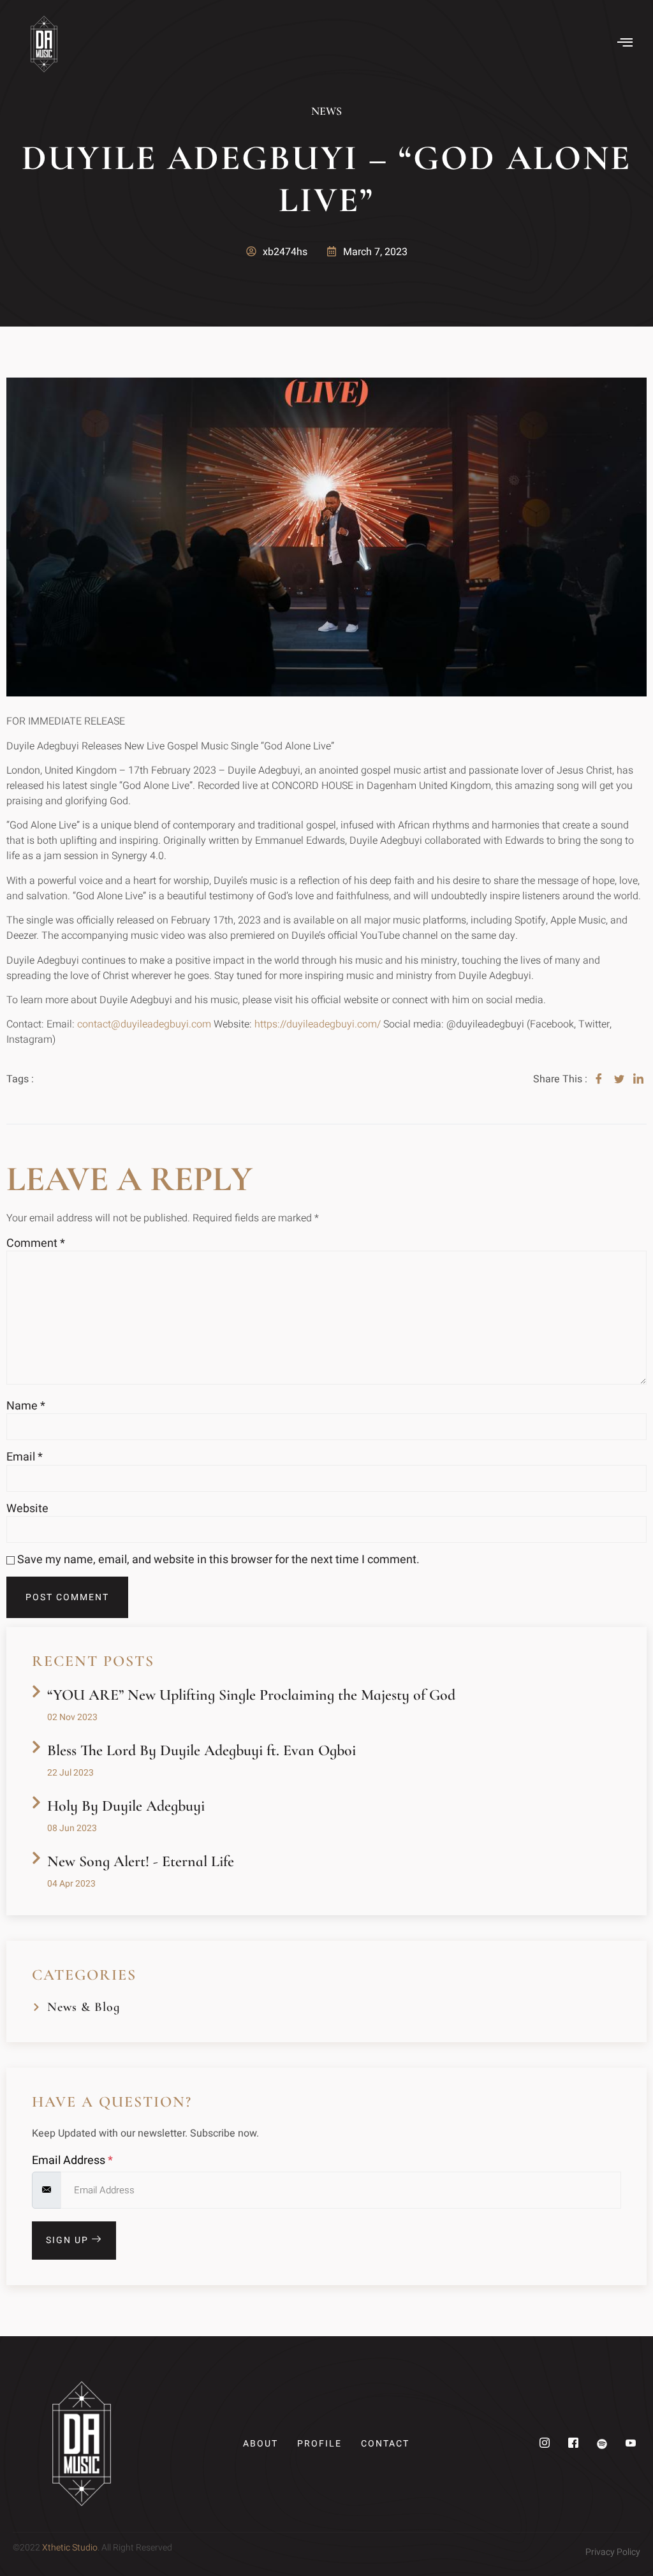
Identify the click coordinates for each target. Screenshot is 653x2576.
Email (25, 1457)
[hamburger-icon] (626, 44)
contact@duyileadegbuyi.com (144, 1024)
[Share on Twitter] (619, 1079)
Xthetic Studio (70, 2548)
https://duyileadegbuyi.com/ (318, 1024)
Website (27, 1509)
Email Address (72, 2161)
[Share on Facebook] (599, 1079)
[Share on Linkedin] (638, 1079)
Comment (36, 1244)
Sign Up (69, 2240)
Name (26, 1406)
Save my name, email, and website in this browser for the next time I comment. (218, 1560)
